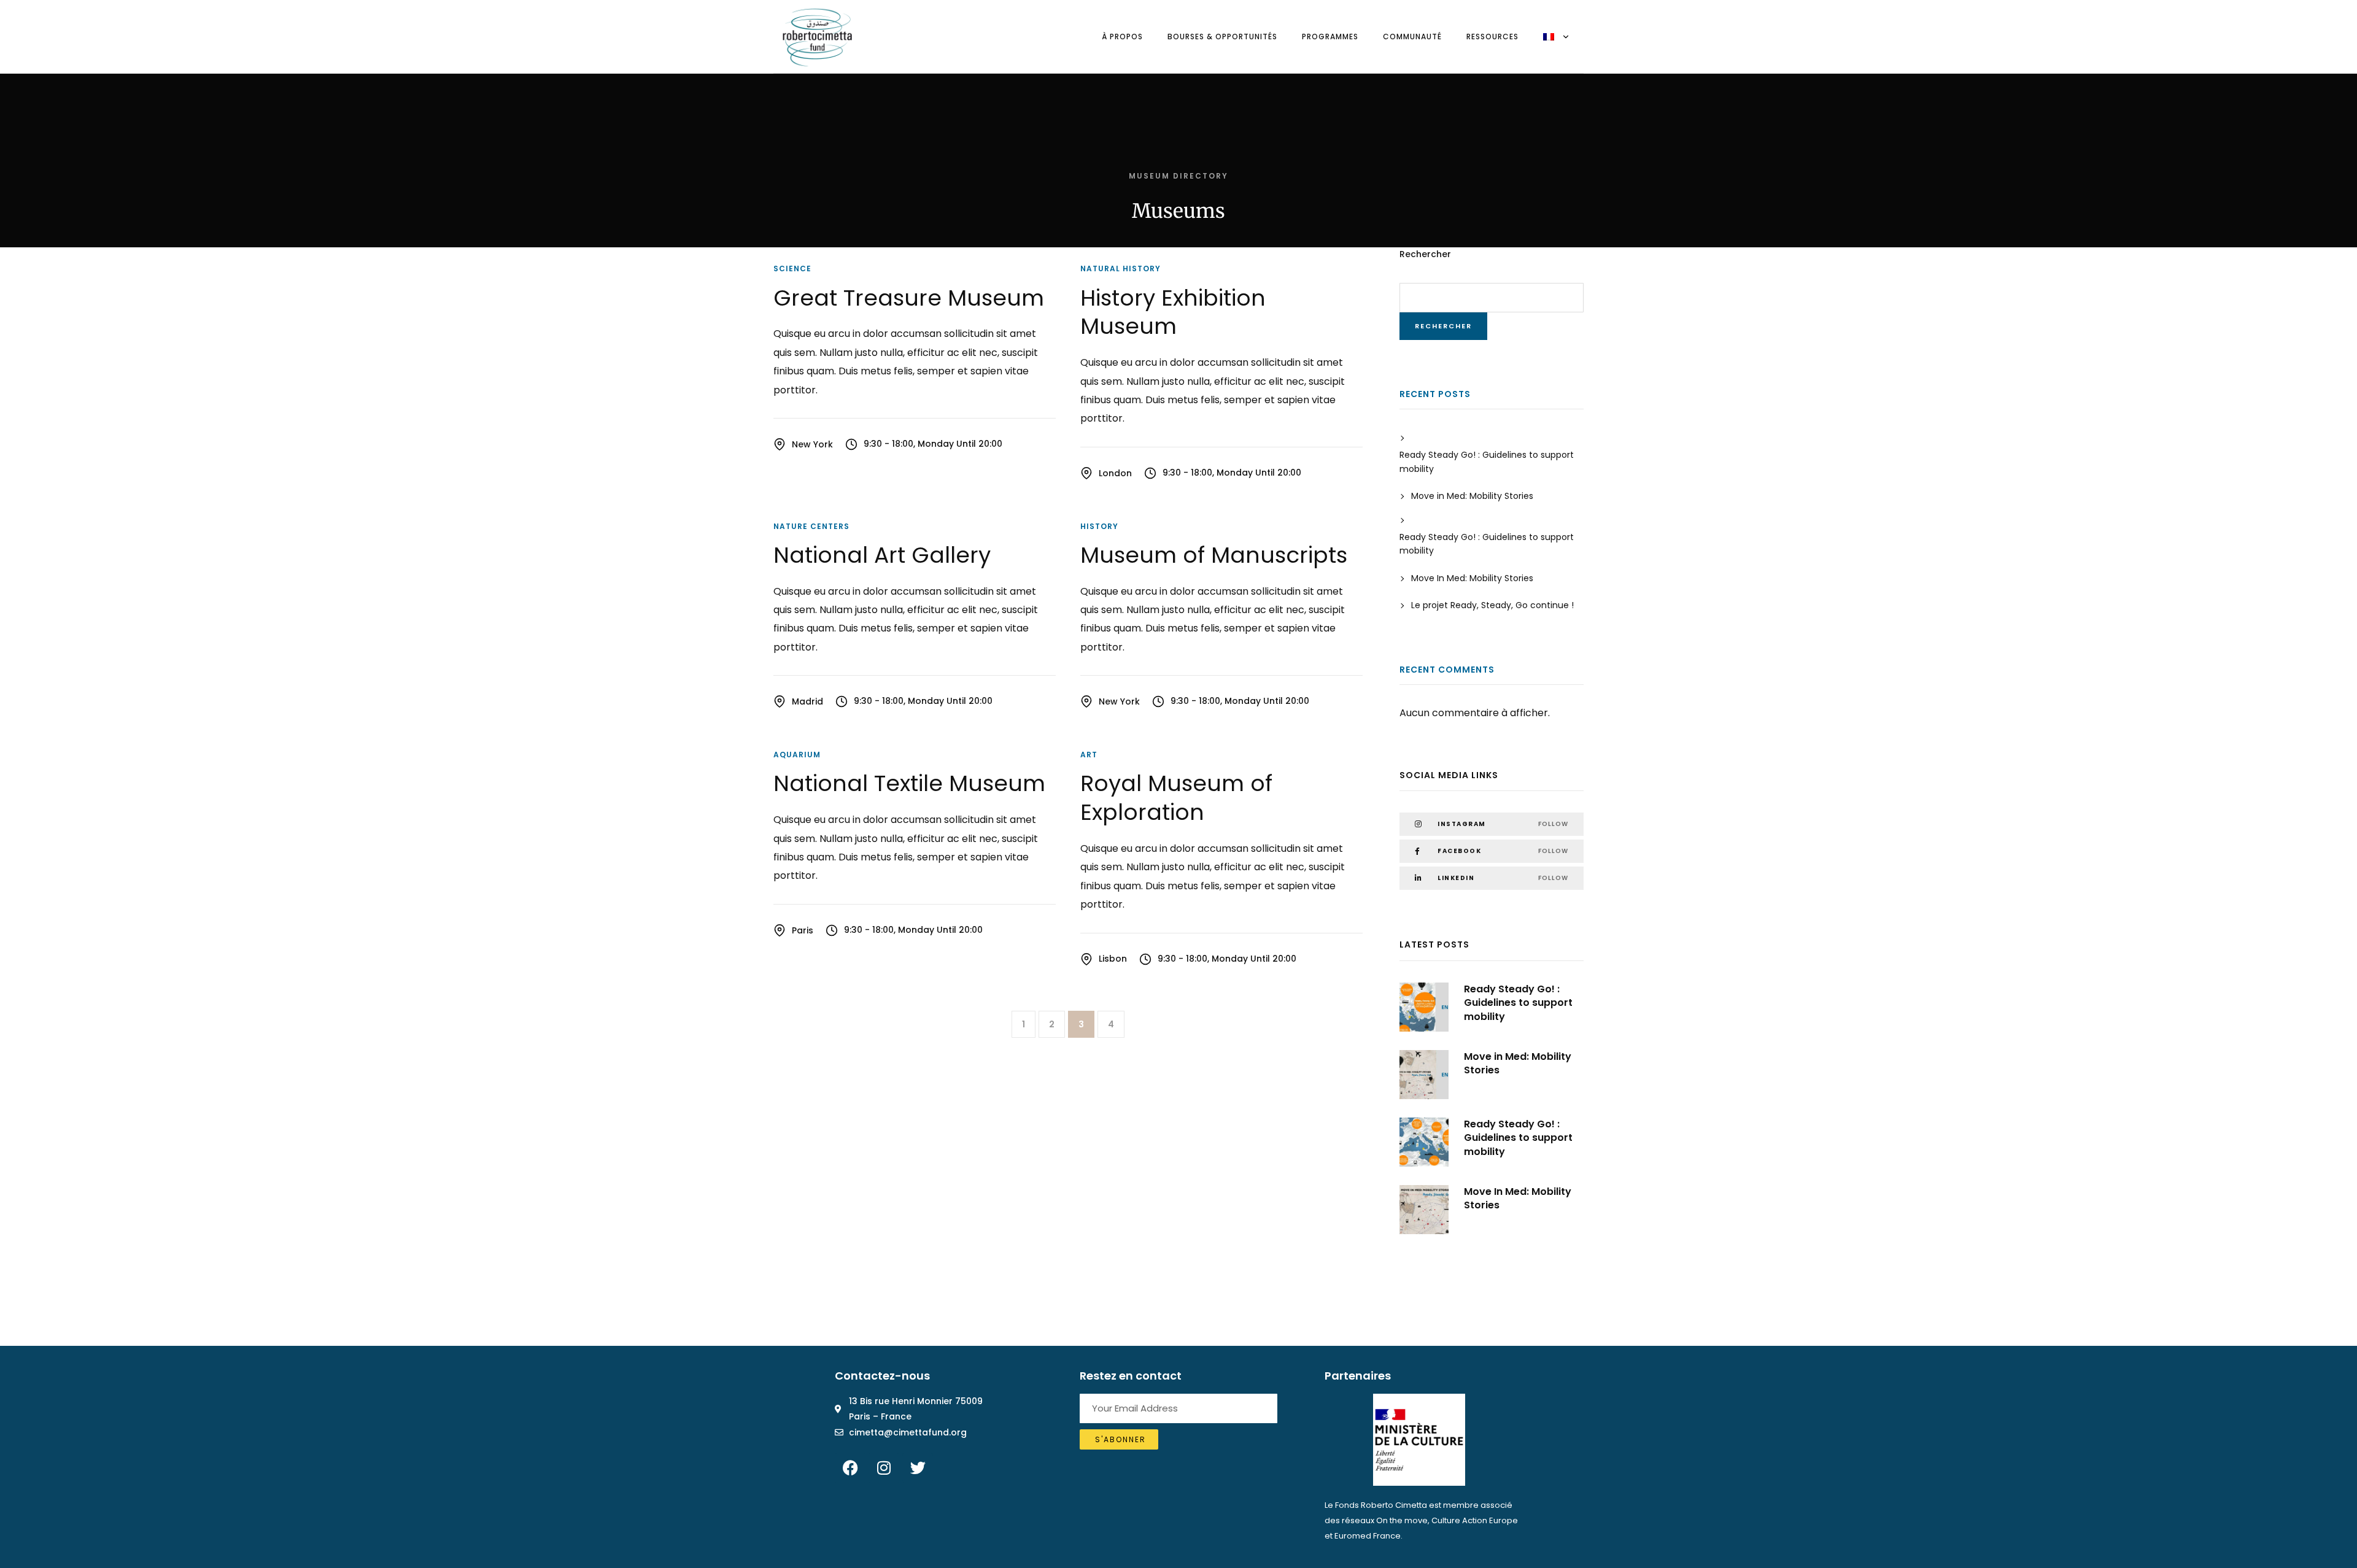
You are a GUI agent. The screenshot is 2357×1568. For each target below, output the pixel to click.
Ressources (1492, 37)
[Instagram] (884, 1468)
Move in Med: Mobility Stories (1472, 496)
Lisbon (1113, 959)
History (1099, 526)
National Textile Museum (909, 783)
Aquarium (797, 755)
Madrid (807, 701)
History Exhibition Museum (1173, 312)
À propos (1122, 37)
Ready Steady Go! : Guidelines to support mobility (1487, 462)
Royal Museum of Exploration (1176, 798)
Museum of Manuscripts (1214, 555)
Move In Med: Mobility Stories (1472, 578)
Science (792, 268)
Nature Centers (811, 526)
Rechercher (1425, 254)
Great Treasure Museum (909, 298)
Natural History (1120, 268)
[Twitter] (918, 1468)
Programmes (1330, 37)
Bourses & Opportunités (1222, 37)
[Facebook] (850, 1468)
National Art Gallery (882, 555)
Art (1089, 755)
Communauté (1412, 37)
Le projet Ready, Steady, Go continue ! (1492, 605)
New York (812, 444)
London (1115, 473)
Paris (803, 930)
